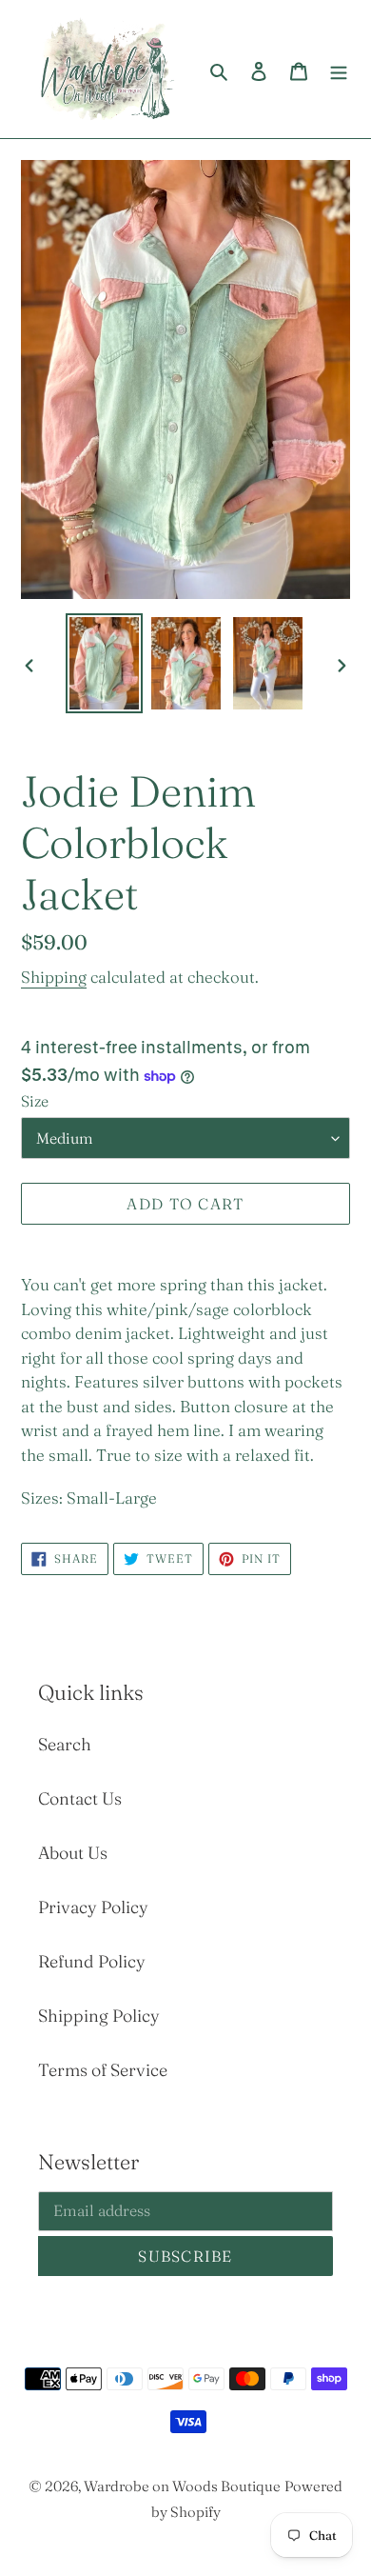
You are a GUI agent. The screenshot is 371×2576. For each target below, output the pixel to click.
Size (35, 1101)
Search (65, 1744)
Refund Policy (92, 1961)
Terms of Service (103, 2070)
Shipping (54, 977)
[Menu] (339, 69)
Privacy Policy (93, 1907)
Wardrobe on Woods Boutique (182, 2486)
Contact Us (80, 1798)
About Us (73, 1853)
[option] (105, 663)
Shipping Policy (99, 2016)
